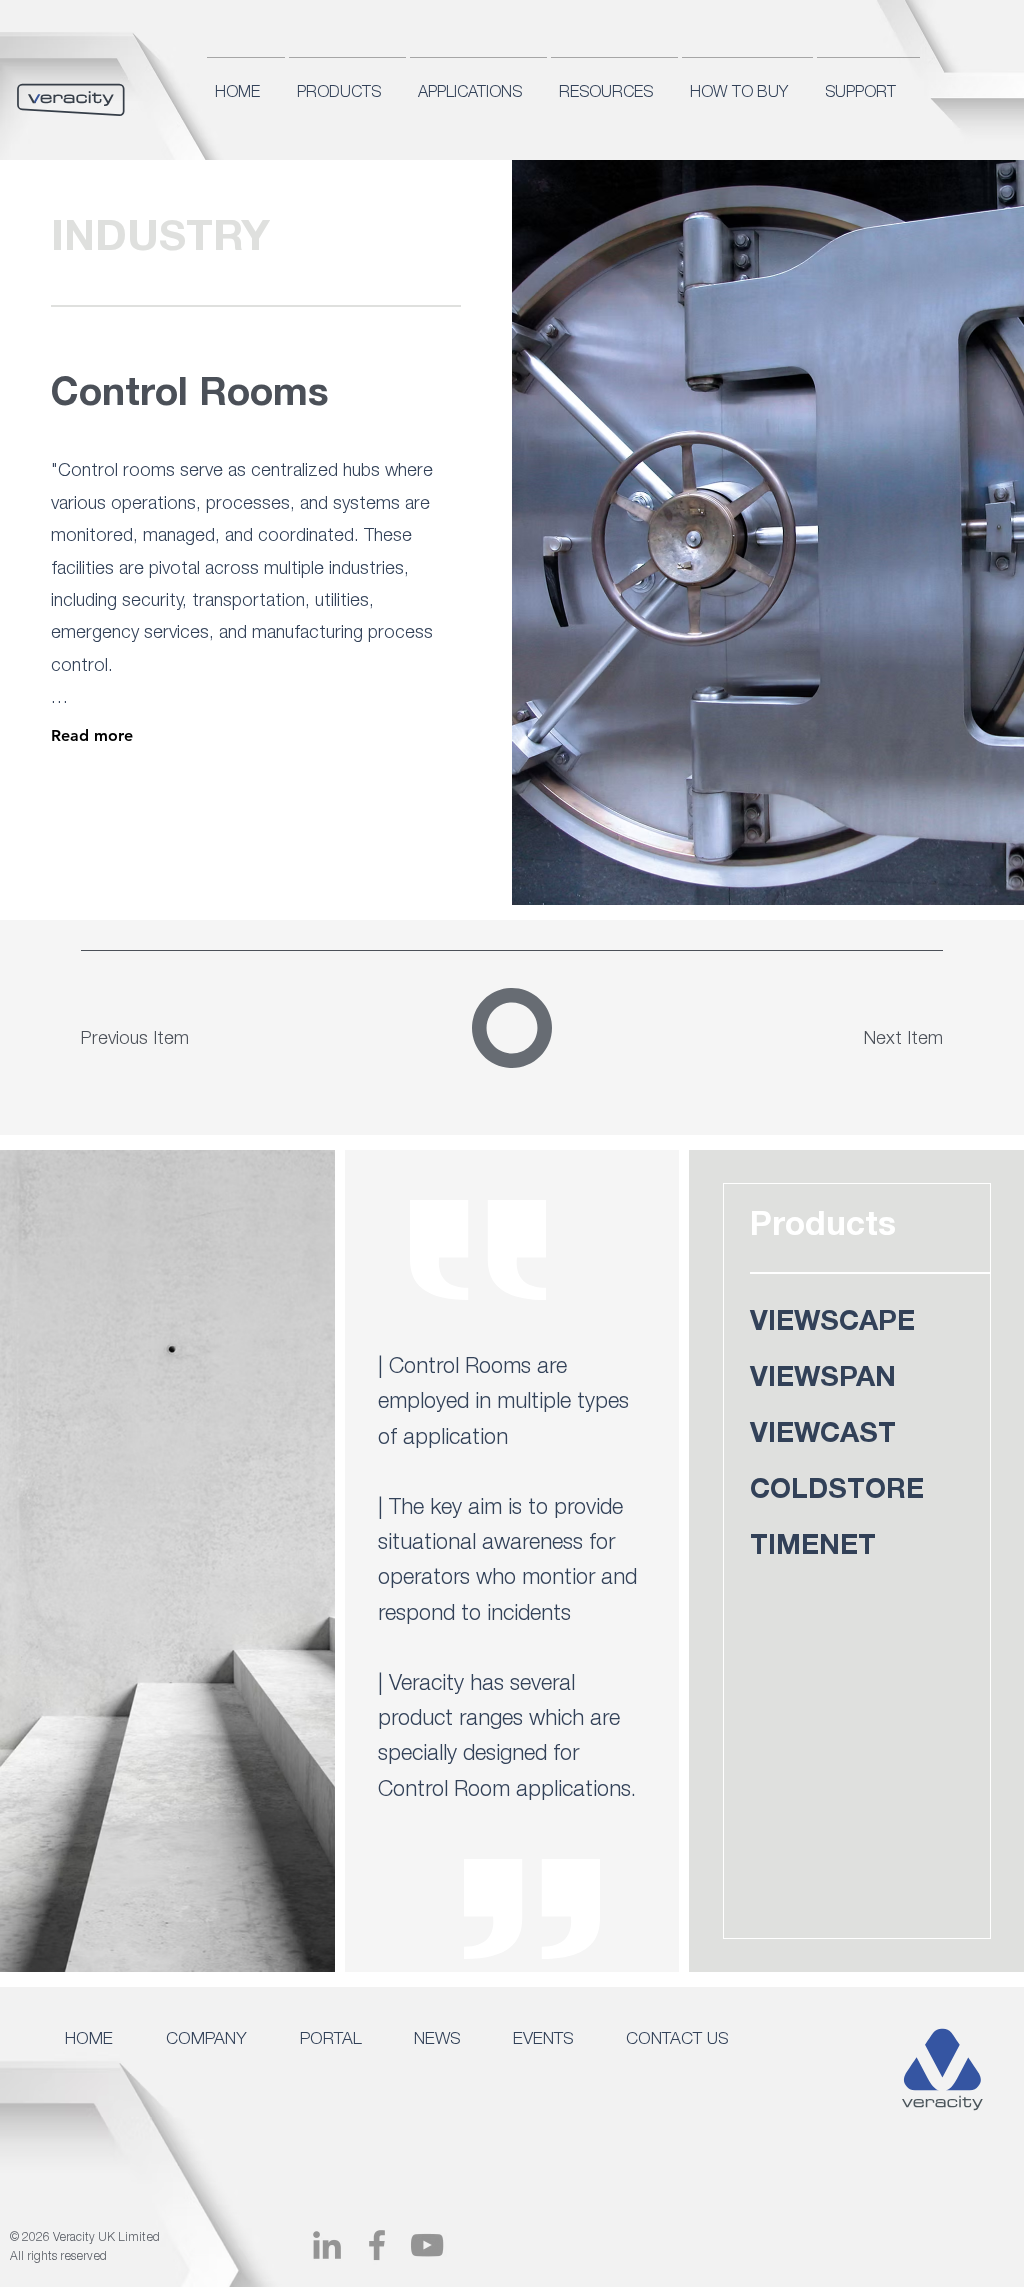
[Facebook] (377, 2245)
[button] (219, 2032)
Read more (92, 735)
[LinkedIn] (327, 2245)
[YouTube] (427, 2245)
